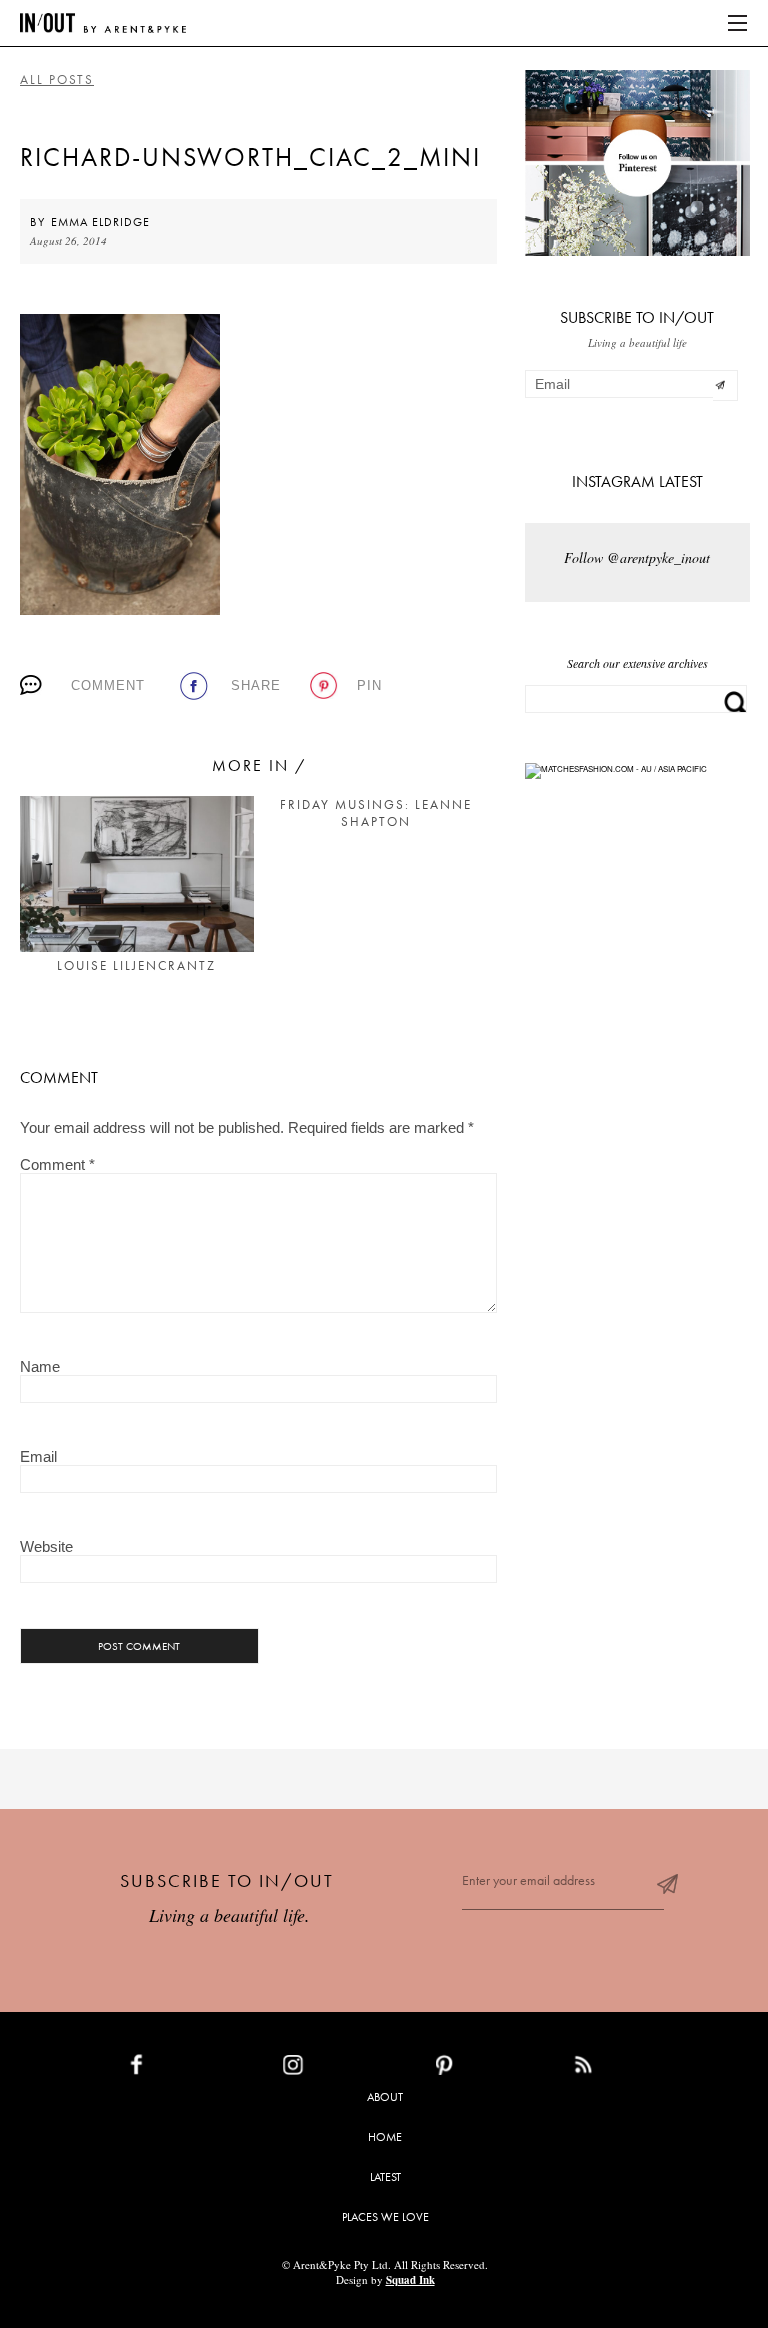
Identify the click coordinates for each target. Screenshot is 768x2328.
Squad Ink (410, 2280)
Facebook (183, 2069)
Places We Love (385, 2217)
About (385, 2097)
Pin (369, 685)
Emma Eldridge (100, 222)
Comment (108, 685)
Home (385, 2137)
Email (38, 1456)
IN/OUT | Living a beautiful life (103, 23)
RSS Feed (623, 2069)
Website (46, 1546)
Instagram (339, 2069)
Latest (385, 2177)
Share (256, 685)
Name (40, 1366)
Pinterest (487, 2069)
